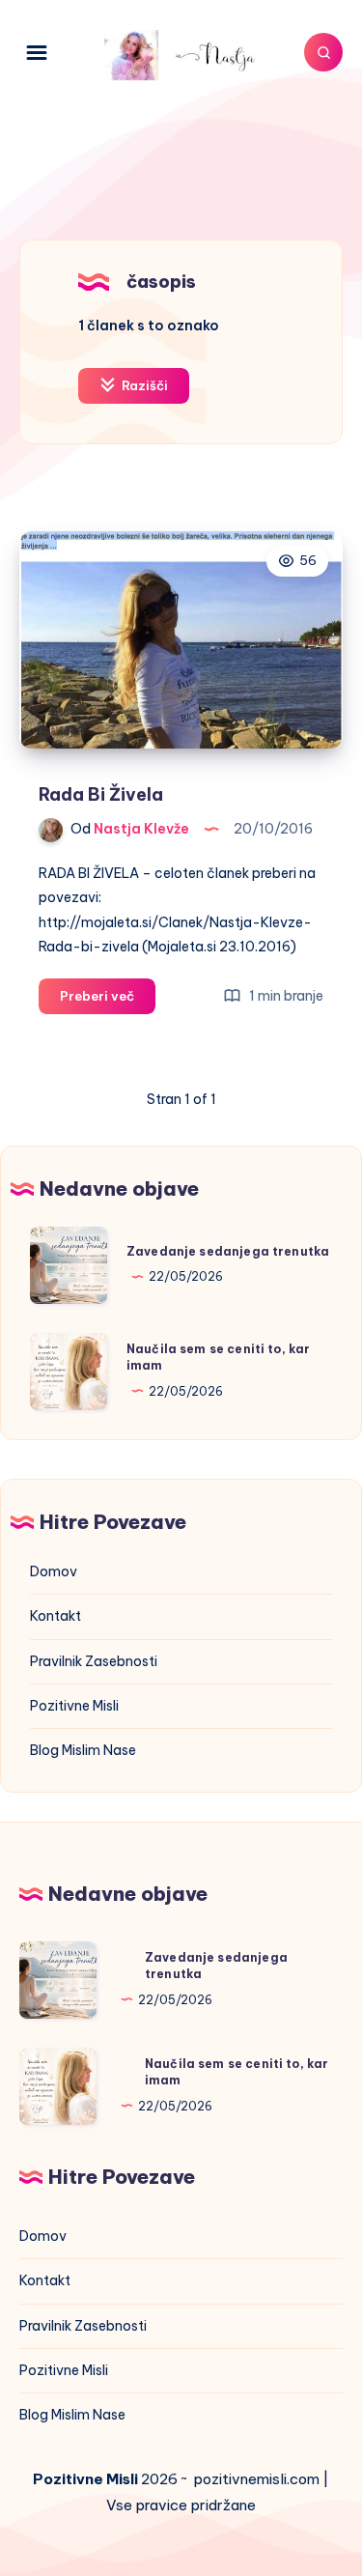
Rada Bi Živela (101, 794)
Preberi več (108, 1001)
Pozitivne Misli (74, 1706)
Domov (54, 1571)
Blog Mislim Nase (83, 1750)
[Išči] (323, 52)
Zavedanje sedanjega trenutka (228, 1251)
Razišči (143, 385)
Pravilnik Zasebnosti (94, 1661)
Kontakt (56, 1616)
